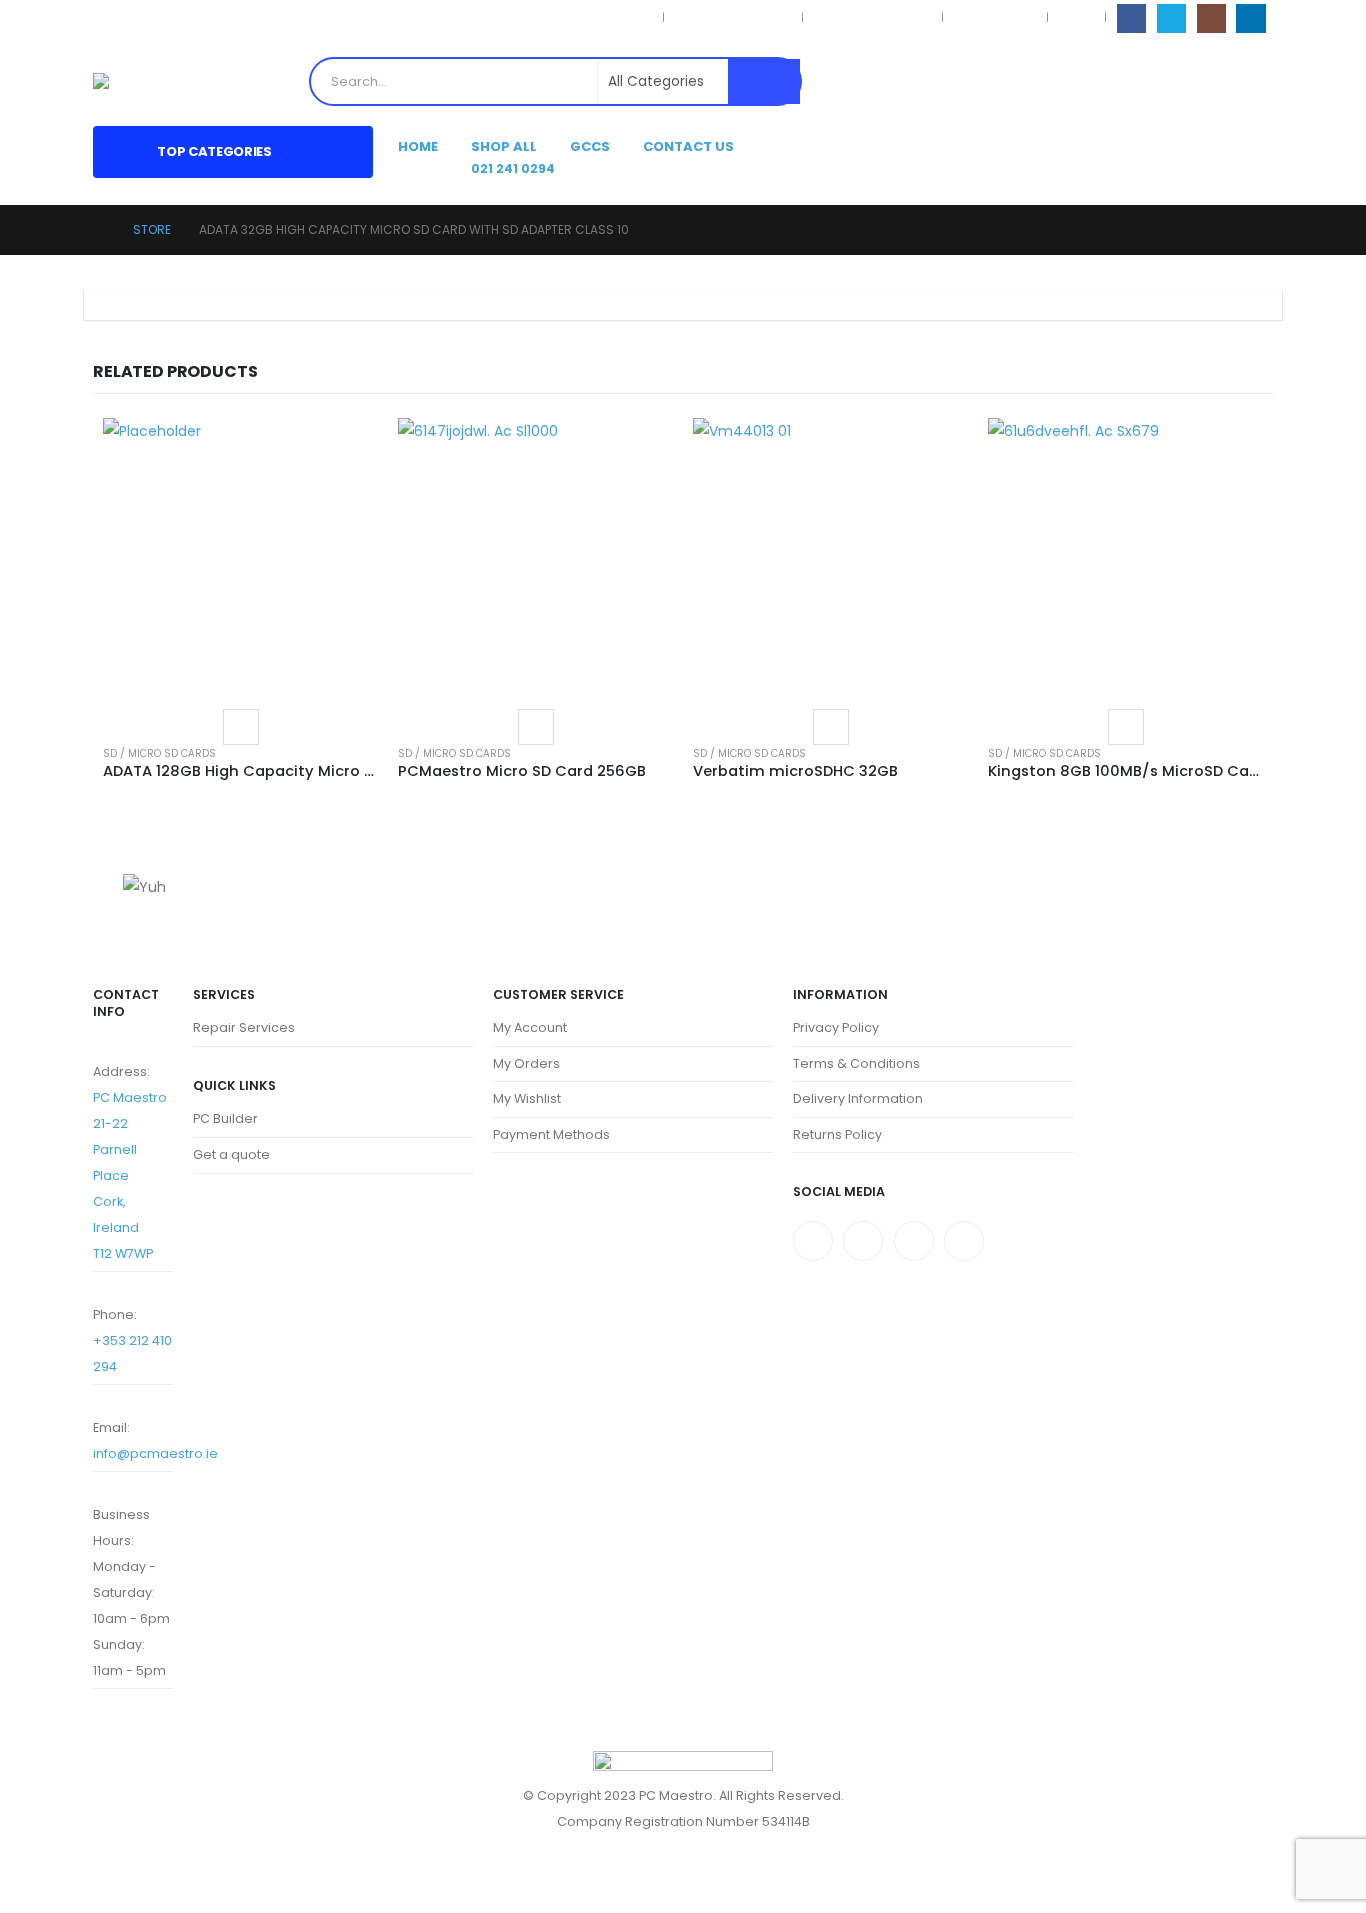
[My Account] (1224, 81)
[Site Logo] (141, 81)
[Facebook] (1131, 18)
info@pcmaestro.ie (155, 1453)
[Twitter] (863, 1241)
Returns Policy (995, 18)
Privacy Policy (612, 18)
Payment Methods (551, 1134)
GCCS (590, 146)
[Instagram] (1211, 18)
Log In (1076, 18)
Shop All (504, 146)
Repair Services (244, 1027)
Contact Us (688, 146)
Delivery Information (872, 18)
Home (418, 146)
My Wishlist (527, 1098)
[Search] (764, 81)
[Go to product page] (240, 555)
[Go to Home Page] (99, 230)
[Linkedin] (964, 1241)
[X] (1171, 18)
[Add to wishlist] (241, 727)
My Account (530, 1027)
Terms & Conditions (733, 18)
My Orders (526, 1063)
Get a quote (231, 1154)
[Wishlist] (1257, 81)
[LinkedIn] (1250, 18)
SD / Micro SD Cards (159, 753)
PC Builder (225, 1118)
